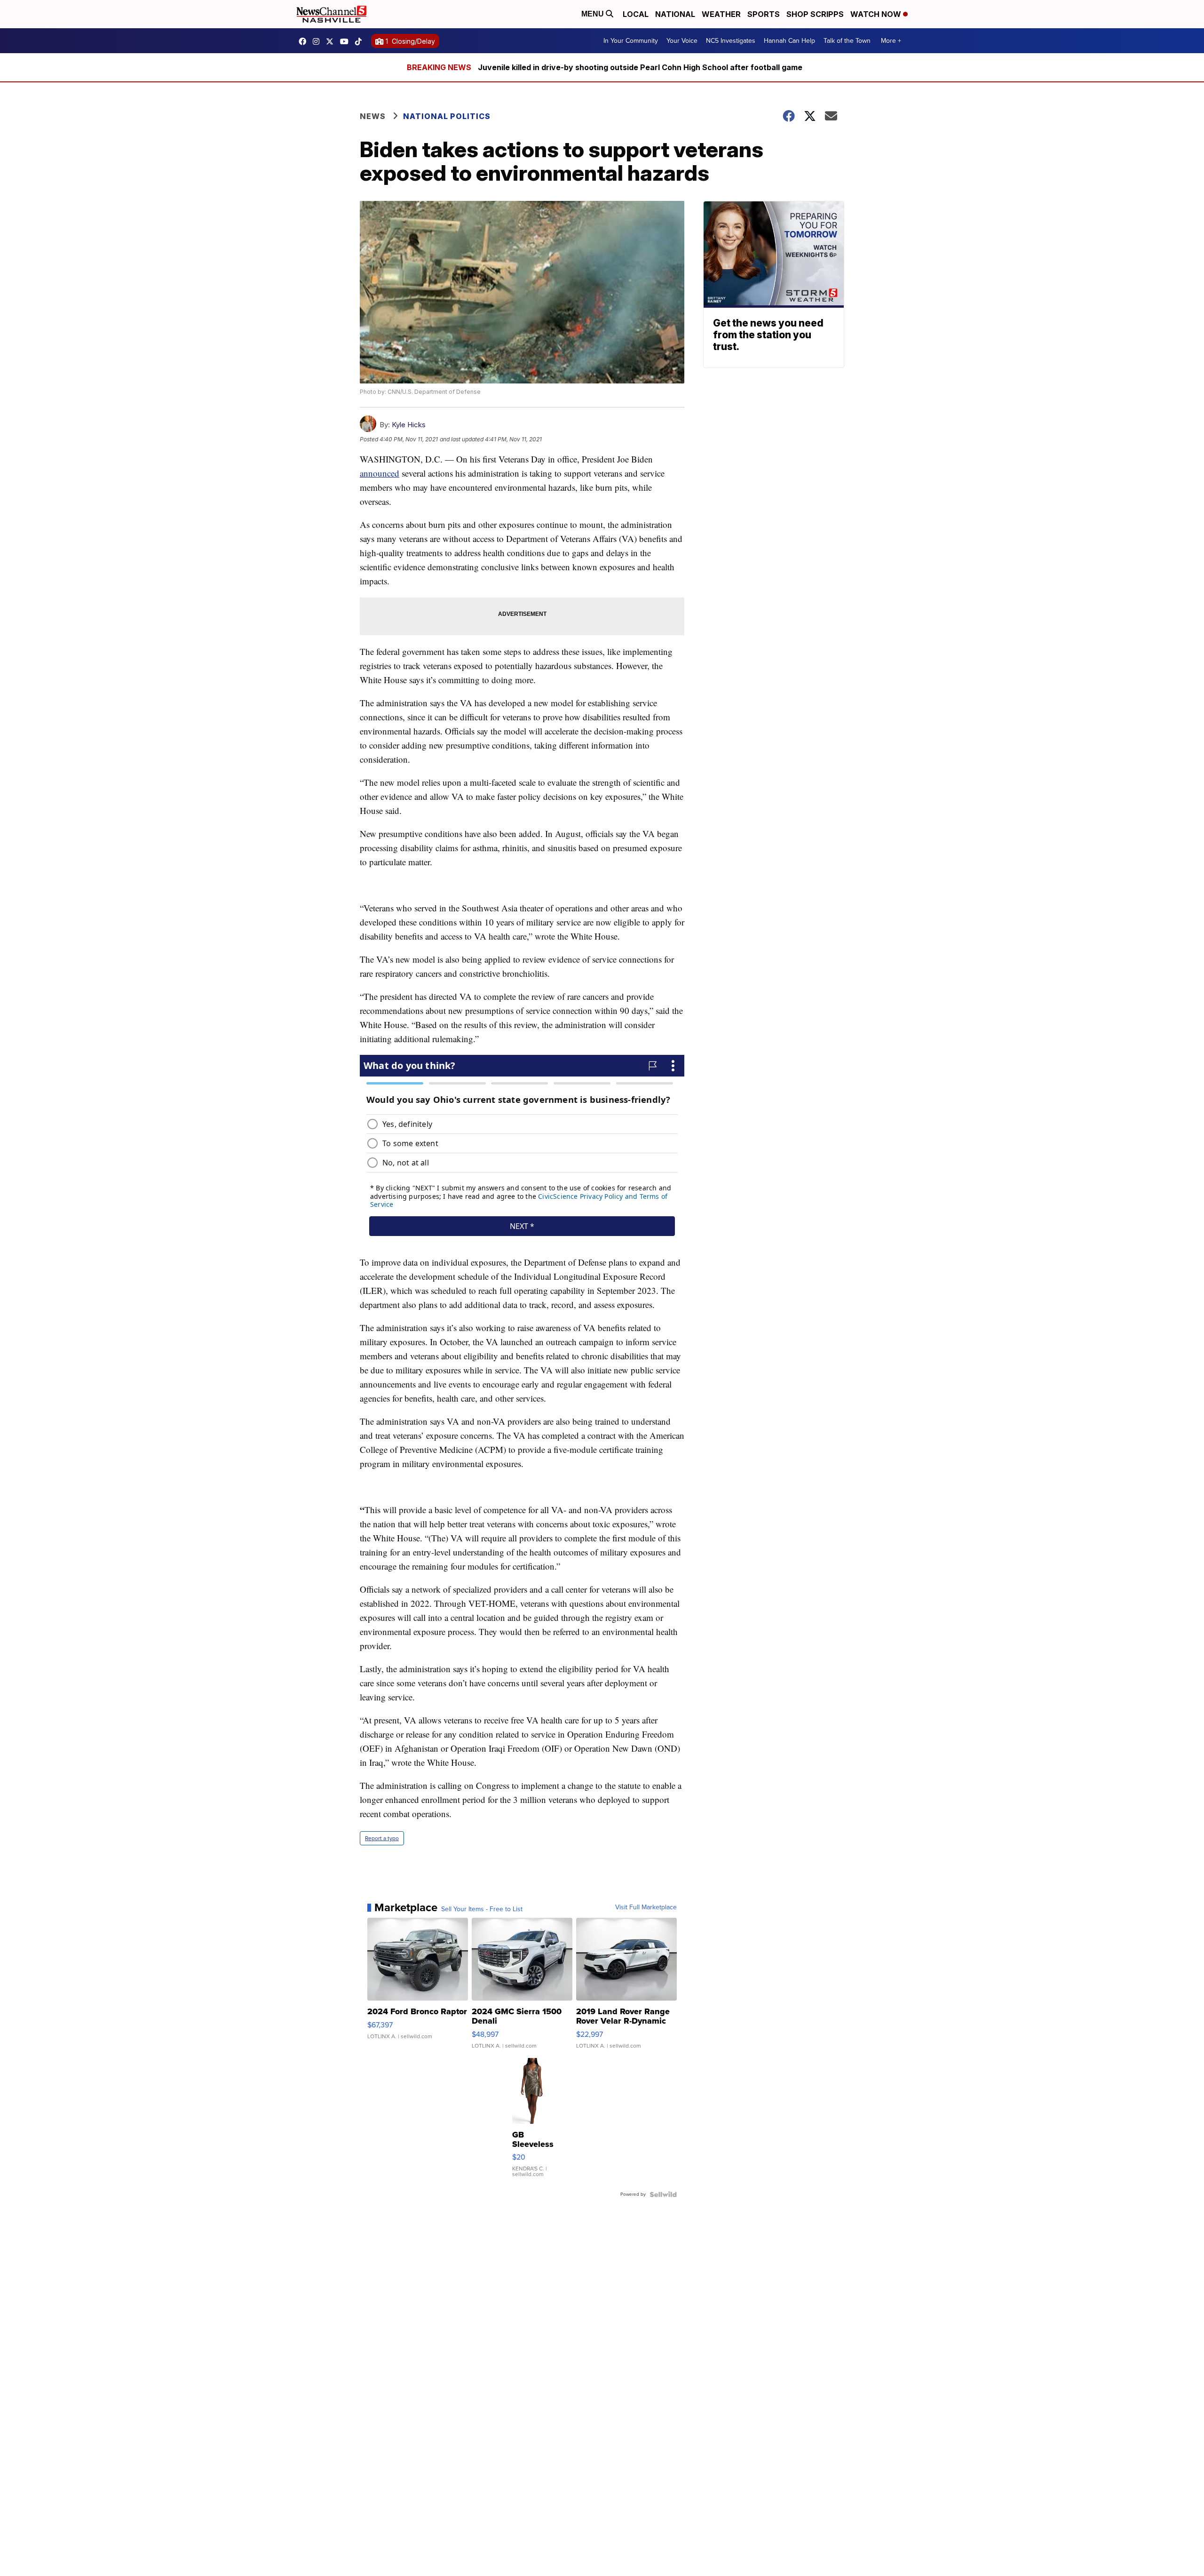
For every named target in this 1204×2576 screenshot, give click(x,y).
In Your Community (631, 41)
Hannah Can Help (789, 41)
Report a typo (382, 1838)
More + (891, 41)
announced (380, 473)
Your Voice (682, 41)
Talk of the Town (847, 41)
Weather (721, 14)
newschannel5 (305, 41)
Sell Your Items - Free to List (482, 1909)
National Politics (447, 116)
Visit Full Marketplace (646, 1907)
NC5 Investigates (731, 41)
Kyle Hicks (409, 425)
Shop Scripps (815, 14)
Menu (594, 14)
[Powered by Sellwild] (663, 2194)
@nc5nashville (361, 41)
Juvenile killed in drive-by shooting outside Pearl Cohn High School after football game (640, 67)
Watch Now (877, 14)
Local (636, 14)
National (675, 14)
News (373, 116)
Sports (764, 14)
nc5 (332, 41)
